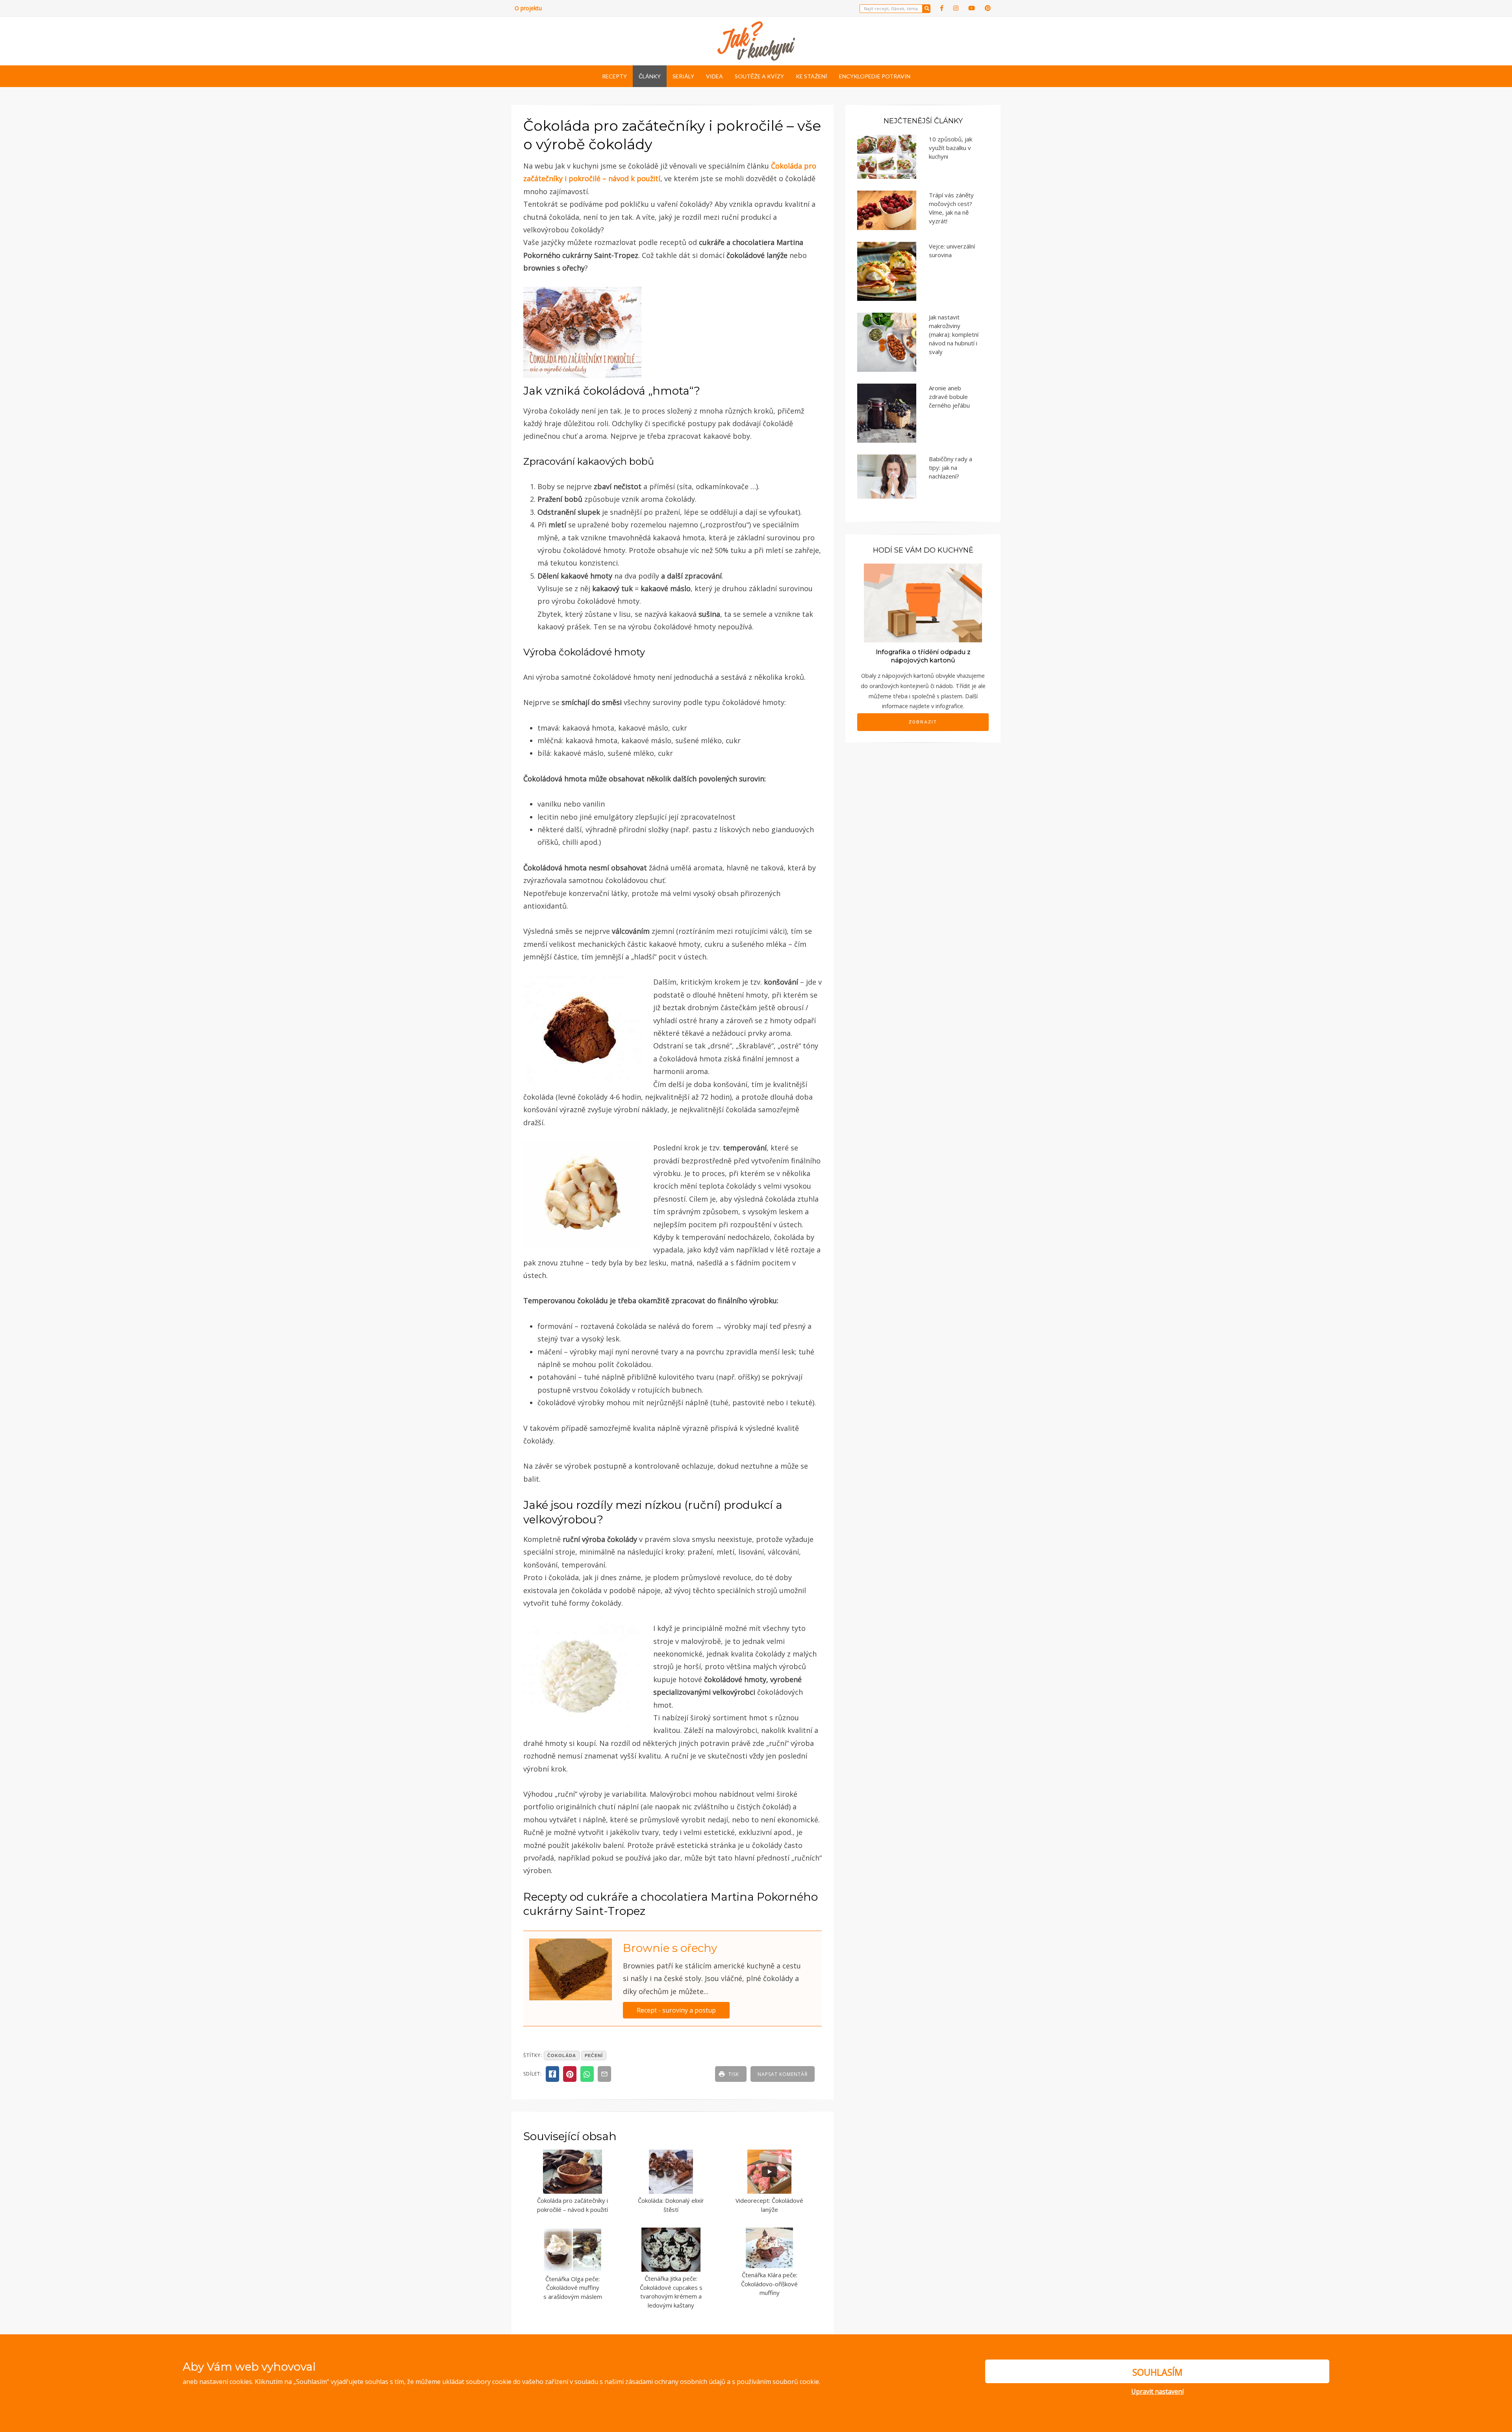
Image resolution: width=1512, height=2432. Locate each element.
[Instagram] (956, 8)
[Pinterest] (988, 8)
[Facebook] (942, 8)
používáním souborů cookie (778, 2382)
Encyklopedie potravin (875, 76)
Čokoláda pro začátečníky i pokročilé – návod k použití (573, 2205)
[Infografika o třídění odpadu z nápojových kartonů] (923, 602)
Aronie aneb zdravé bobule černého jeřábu (949, 397)
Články (650, 76)
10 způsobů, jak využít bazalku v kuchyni (951, 148)
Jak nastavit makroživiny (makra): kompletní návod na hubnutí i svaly (954, 334)
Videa (714, 76)
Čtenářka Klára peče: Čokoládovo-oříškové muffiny (769, 2284)
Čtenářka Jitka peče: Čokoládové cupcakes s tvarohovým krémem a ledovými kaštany (671, 2292)
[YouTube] (972, 8)
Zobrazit (923, 722)
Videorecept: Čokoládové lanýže (769, 2205)
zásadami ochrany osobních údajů (675, 2382)
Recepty (614, 76)
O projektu (528, 8)
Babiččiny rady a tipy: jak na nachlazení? (951, 467)
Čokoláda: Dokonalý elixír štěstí (671, 2205)
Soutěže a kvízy (759, 76)
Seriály (683, 76)
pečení (594, 2055)
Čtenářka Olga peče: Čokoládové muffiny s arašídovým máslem (573, 2288)
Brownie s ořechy (670, 1948)
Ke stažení (812, 76)
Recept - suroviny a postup (676, 2010)
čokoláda (562, 2055)
